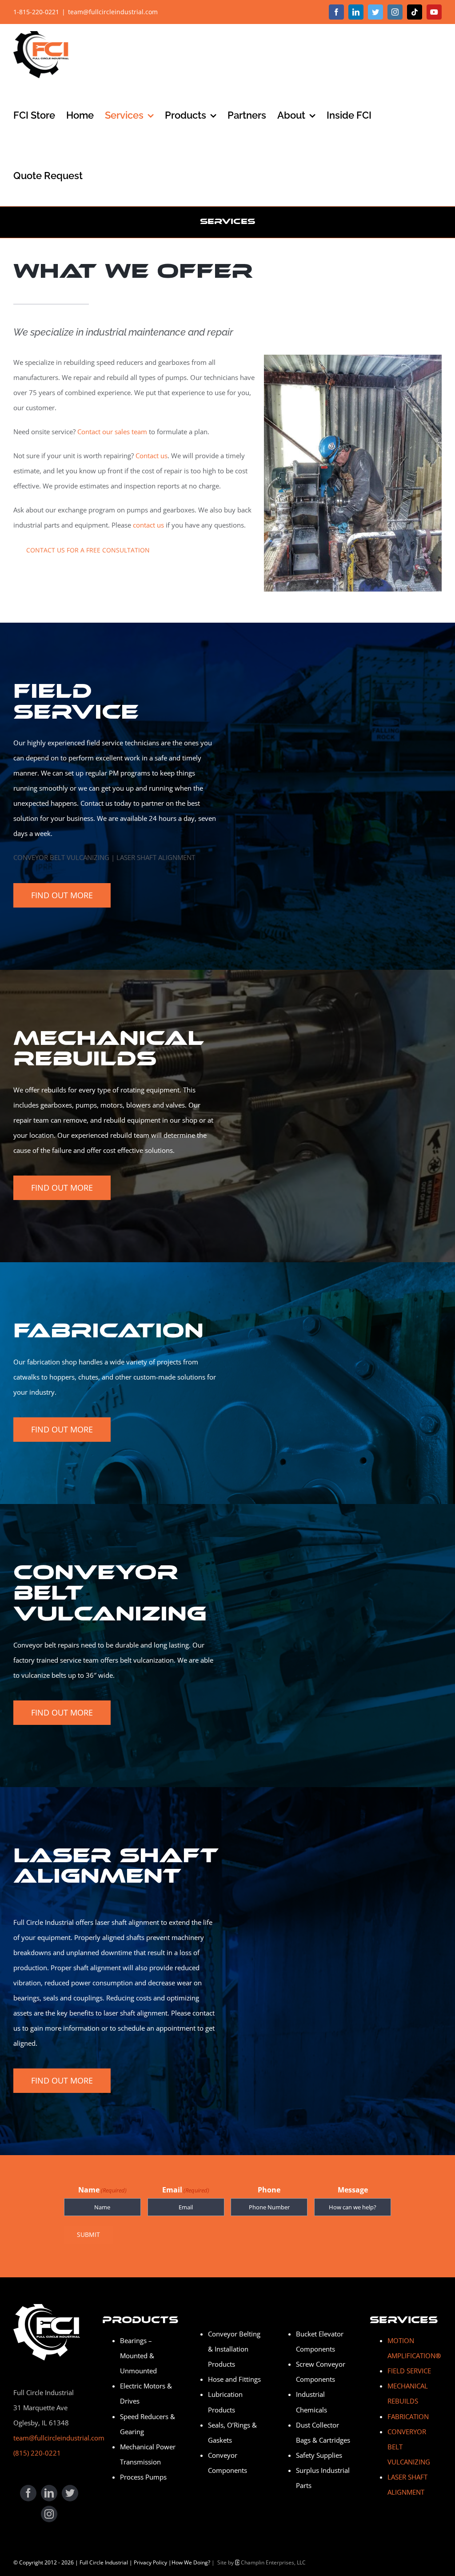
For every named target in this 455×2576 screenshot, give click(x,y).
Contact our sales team (112, 432)
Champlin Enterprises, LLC (273, 2562)
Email (186, 2190)
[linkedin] (49, 2493)
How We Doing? (191, 2562)
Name (102, 2190)
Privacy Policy (150, 2562)
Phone (269, 2190)
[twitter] (70, 2493)
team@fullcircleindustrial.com (113, 12)
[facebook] (28, 2493)
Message (353, 2190)
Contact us (152, 456)
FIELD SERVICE (409, 2371)
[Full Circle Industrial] (47, 2307)
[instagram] (49, 2514)
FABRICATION (408, 2416)
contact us (148, 525)
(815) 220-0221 (37, 2453)
